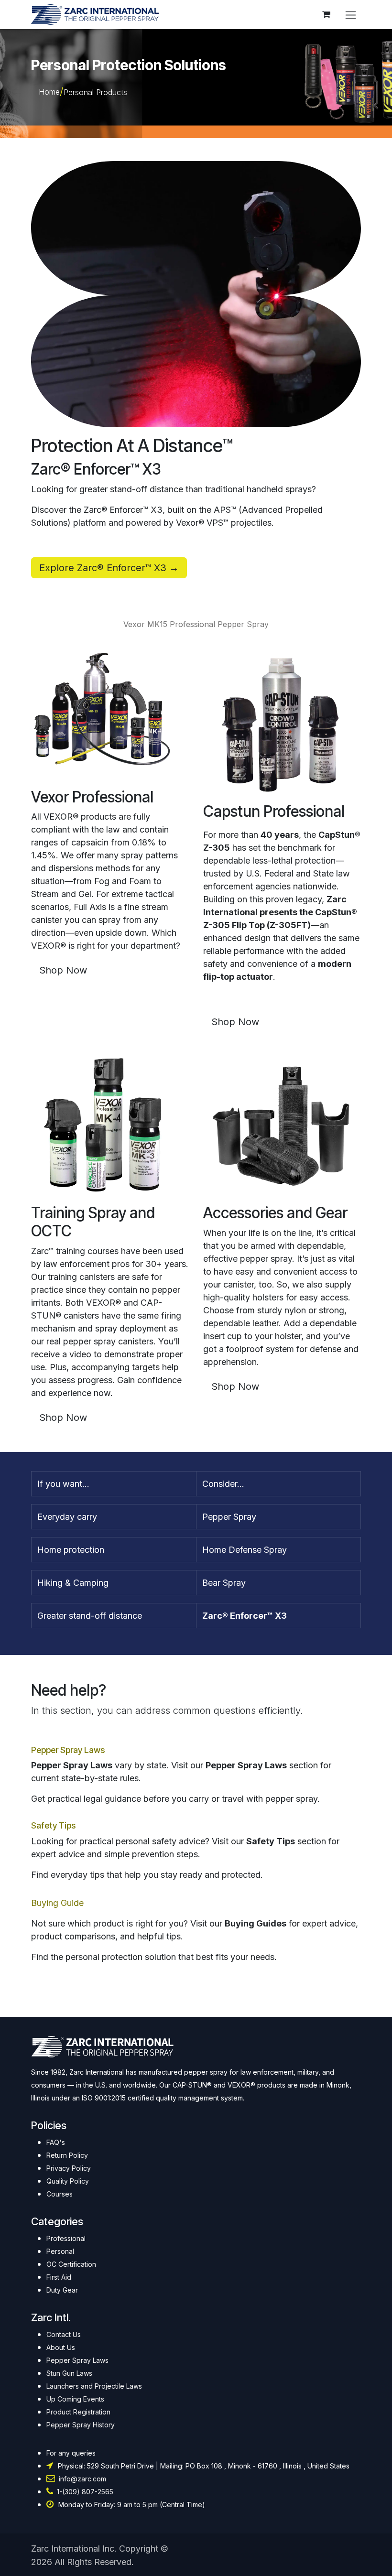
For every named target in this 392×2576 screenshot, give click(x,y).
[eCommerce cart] (326, 14)
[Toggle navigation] (351, 15)
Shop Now (63, 970)
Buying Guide (57, 1903)
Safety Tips (53, 1825)
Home (49, 92)
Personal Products (95, 92)
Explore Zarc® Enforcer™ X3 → (109, 568)
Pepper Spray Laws (68, 1750)
